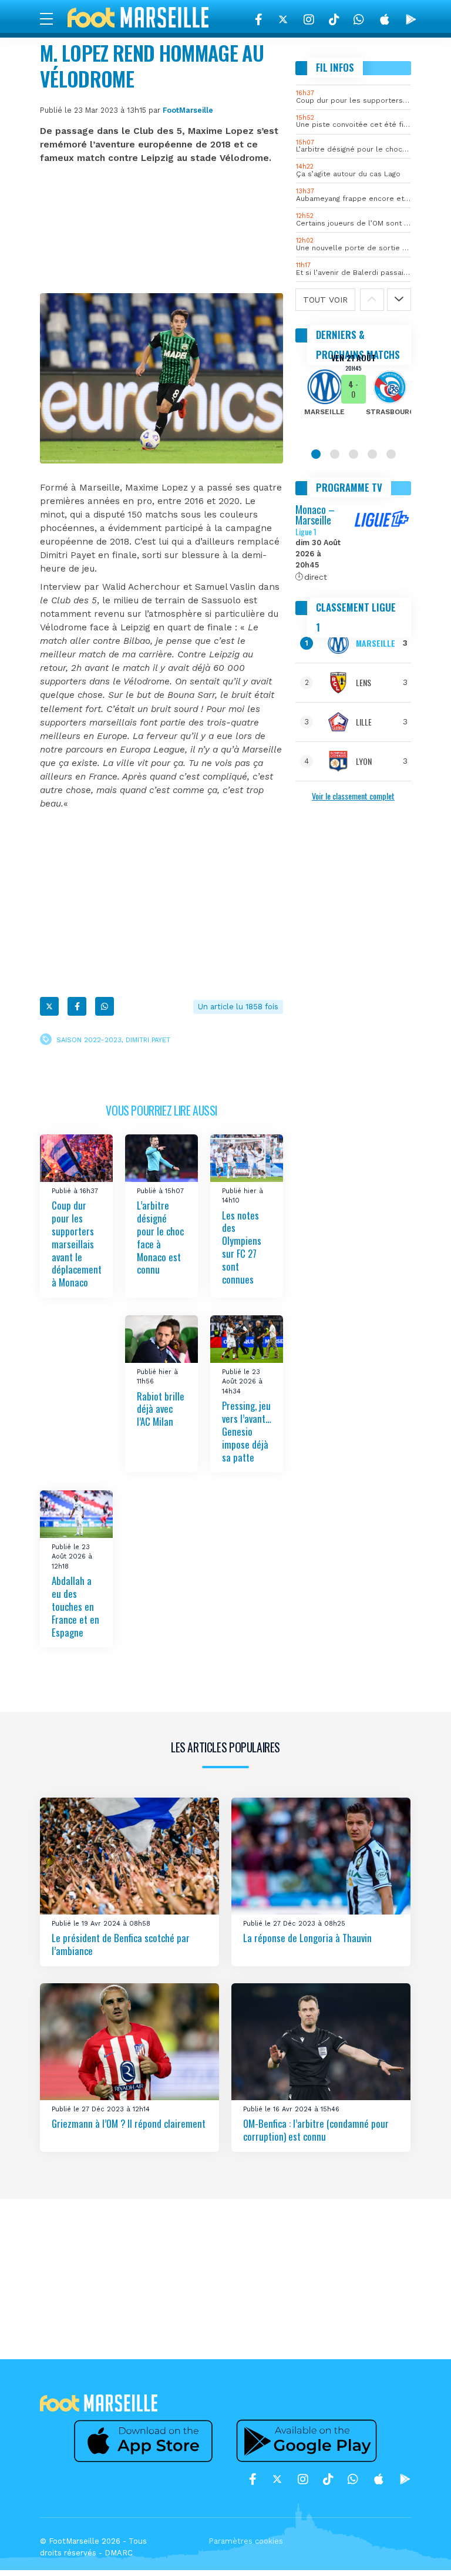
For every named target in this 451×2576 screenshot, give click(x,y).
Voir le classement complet (353, 796)
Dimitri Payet (148, 1040)
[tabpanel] (353, 392)
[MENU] (52, 18)
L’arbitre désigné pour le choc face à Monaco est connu (160, 1237)
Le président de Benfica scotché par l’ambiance (121, 1944)
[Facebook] (259, 19)
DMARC (119, 2553)
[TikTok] (334, 19)
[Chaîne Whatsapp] (359, 19)
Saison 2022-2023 (89, 1040)
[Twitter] (283, 19)
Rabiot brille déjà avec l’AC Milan (161, 1409)
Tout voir (325, 300)
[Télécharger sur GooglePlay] (411, 19)
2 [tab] (335, 454)
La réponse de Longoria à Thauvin (307, 1938)
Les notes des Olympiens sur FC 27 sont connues (242, 1247)
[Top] (419, 2550)
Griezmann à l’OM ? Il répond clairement (129, 2123)
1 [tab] (316, 454)
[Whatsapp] (105, 1006)
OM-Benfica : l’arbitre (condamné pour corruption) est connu (316, 2130)
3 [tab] (354, 454)
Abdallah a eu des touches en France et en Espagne (75, 1606)
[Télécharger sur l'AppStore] (385, 19)
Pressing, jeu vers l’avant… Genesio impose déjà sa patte (247, 1431)
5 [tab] (391, 454)
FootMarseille (188, 110)
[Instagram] (309, 19)
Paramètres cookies (246, 2541)
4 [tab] (372, 454)
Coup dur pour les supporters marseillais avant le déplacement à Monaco (77, 1244)
